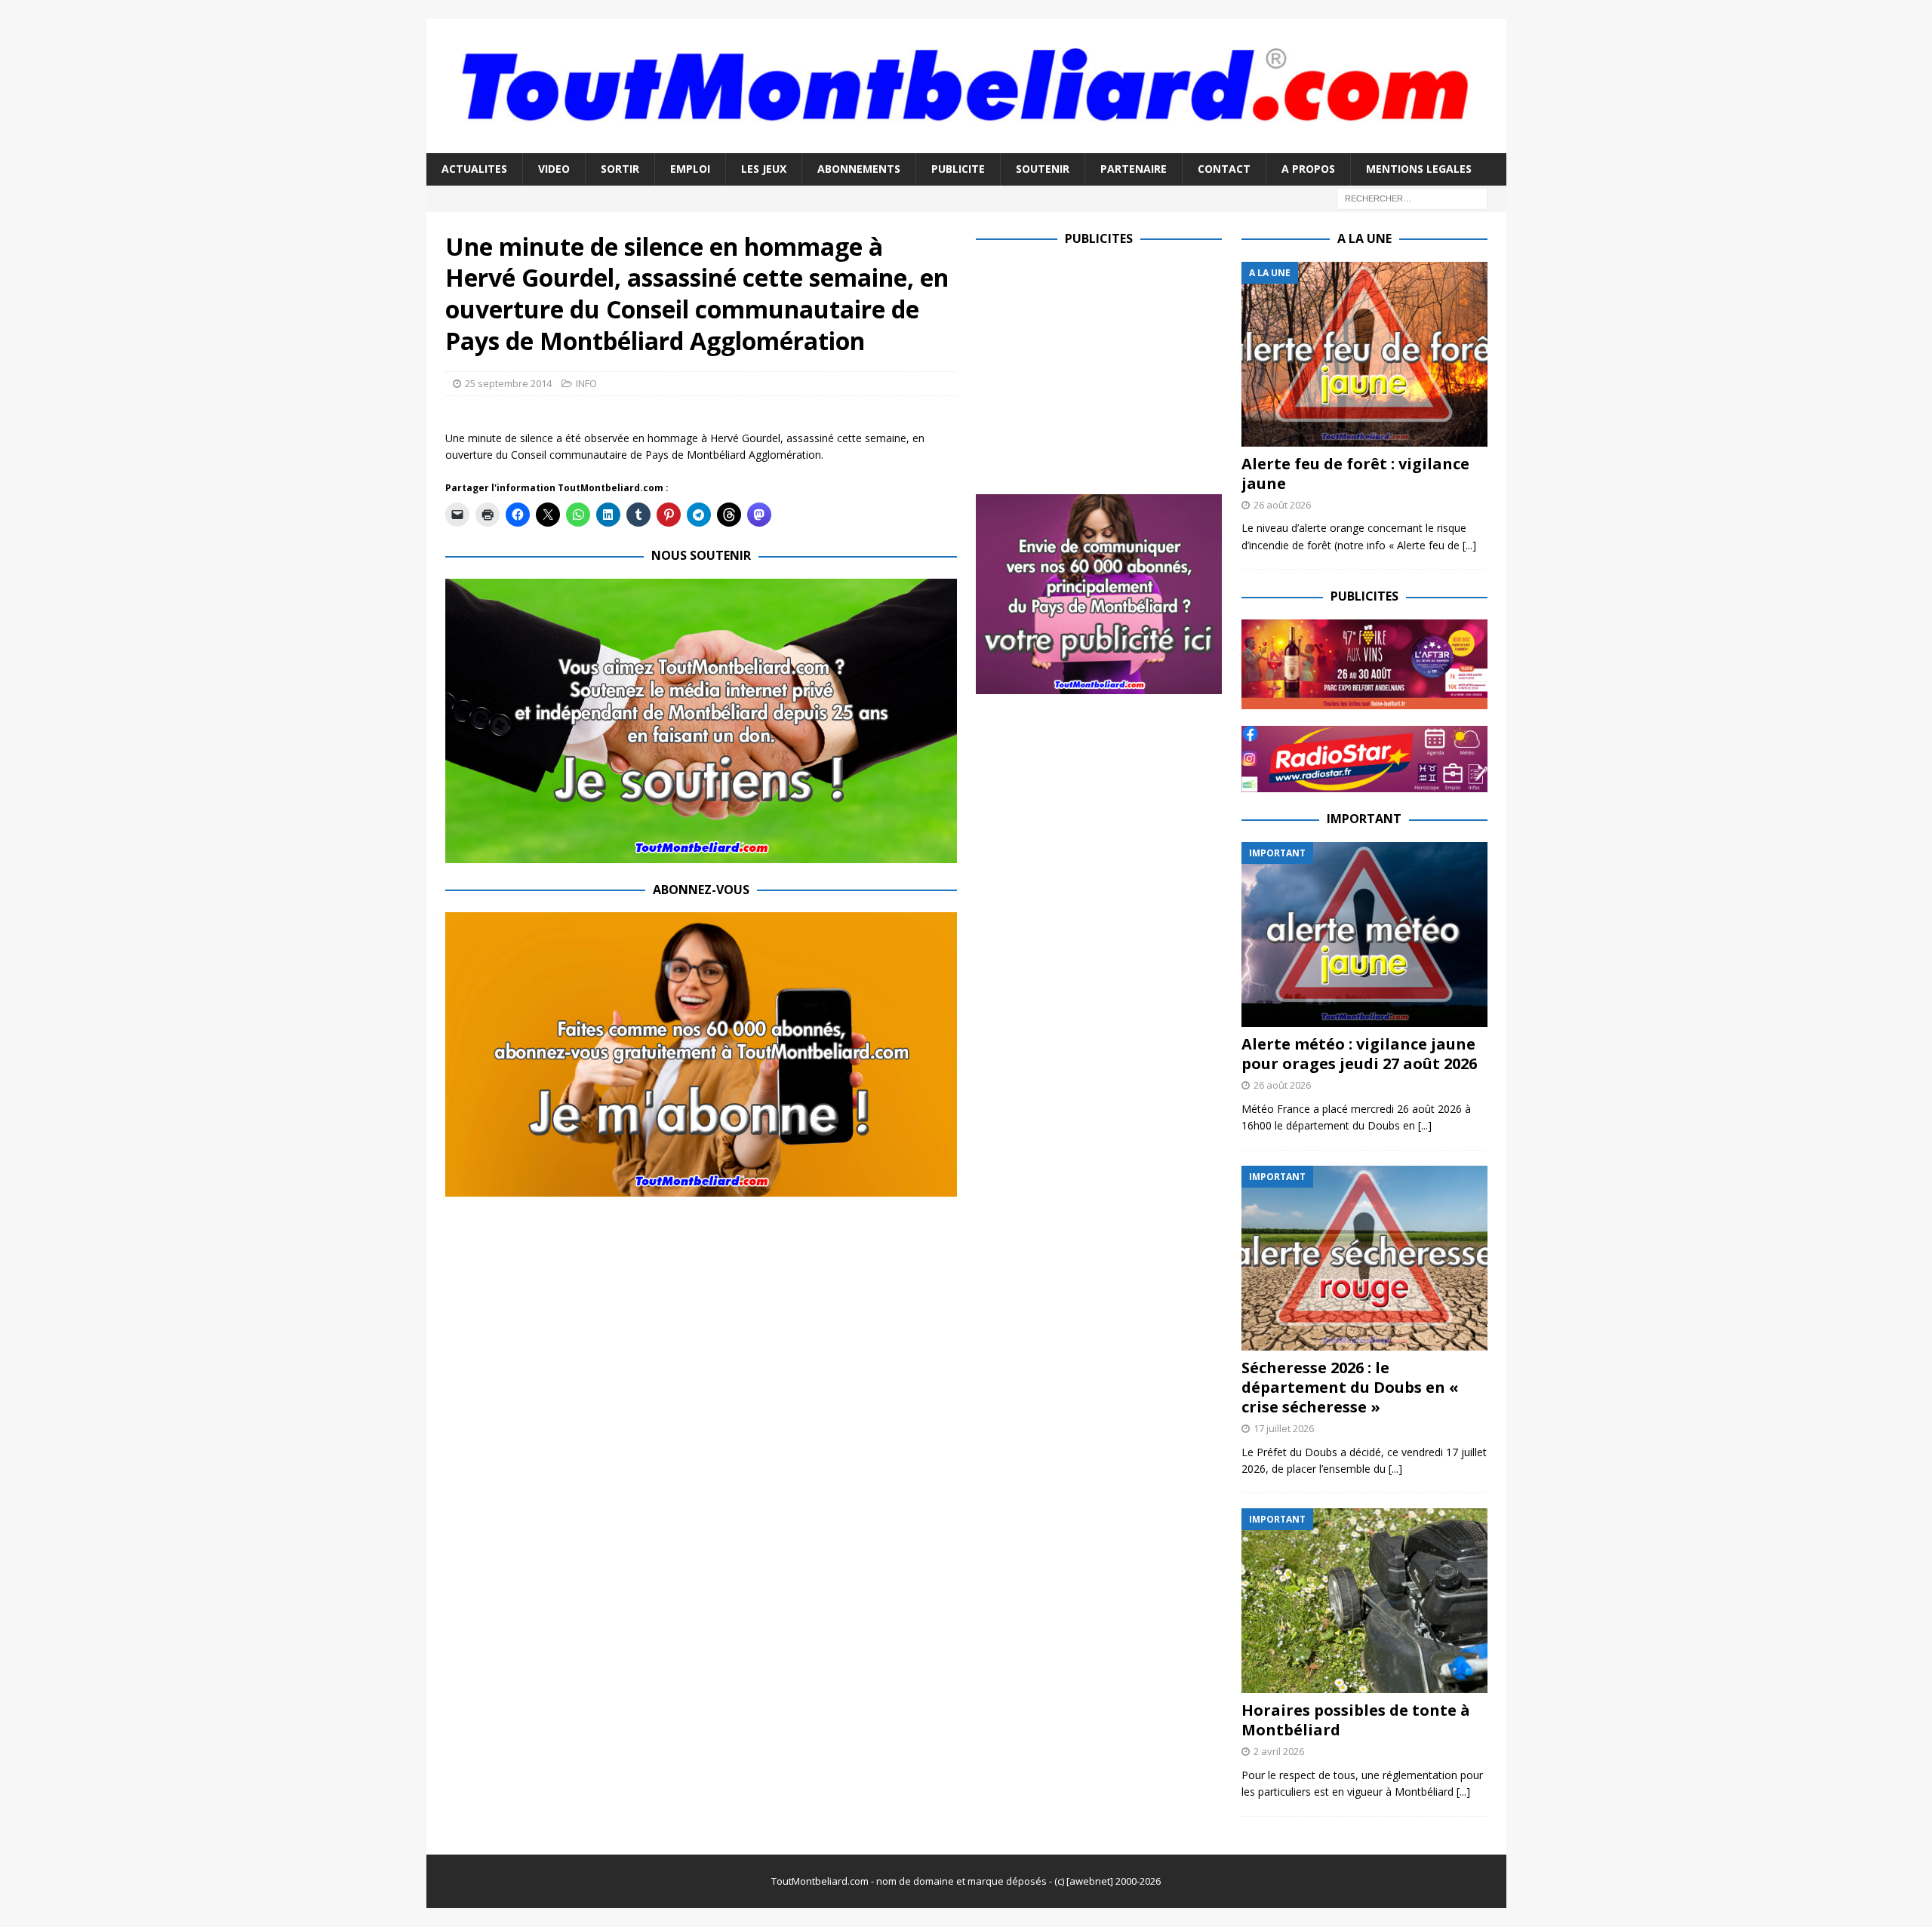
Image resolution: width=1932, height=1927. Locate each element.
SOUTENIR (1043, 169)
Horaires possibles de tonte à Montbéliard (1356, 1720)
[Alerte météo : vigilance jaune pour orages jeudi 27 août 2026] (1364, 934)
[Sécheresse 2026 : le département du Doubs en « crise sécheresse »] (1364, 1258)
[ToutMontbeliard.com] (966, 144)
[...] (1469, 545)
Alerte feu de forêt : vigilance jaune (1355, 473)
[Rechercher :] (1412, 197)
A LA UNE (1364, 238)
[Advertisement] (1103, 367)
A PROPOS (1308, 169)
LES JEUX (764, 169)
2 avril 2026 (1279, 1751)
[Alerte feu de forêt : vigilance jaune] (1364, 354)
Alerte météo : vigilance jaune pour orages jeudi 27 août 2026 (1359, 1054)
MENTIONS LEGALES (1419, 169)
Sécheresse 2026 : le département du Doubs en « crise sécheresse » (1350, 1387)
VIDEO (554, 169)
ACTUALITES (474, 169)
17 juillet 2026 (1284, 1428)
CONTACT (1224, 169)
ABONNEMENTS (859, 169)
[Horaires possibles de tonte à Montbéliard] (1364, 1601)
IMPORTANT (1364, 819)
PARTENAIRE (1134, 169)
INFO (586, 383)
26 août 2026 (1282, 505)
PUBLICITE (958, 169)
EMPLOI (690, 169)
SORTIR (620, 169)
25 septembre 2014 (508, 383)
